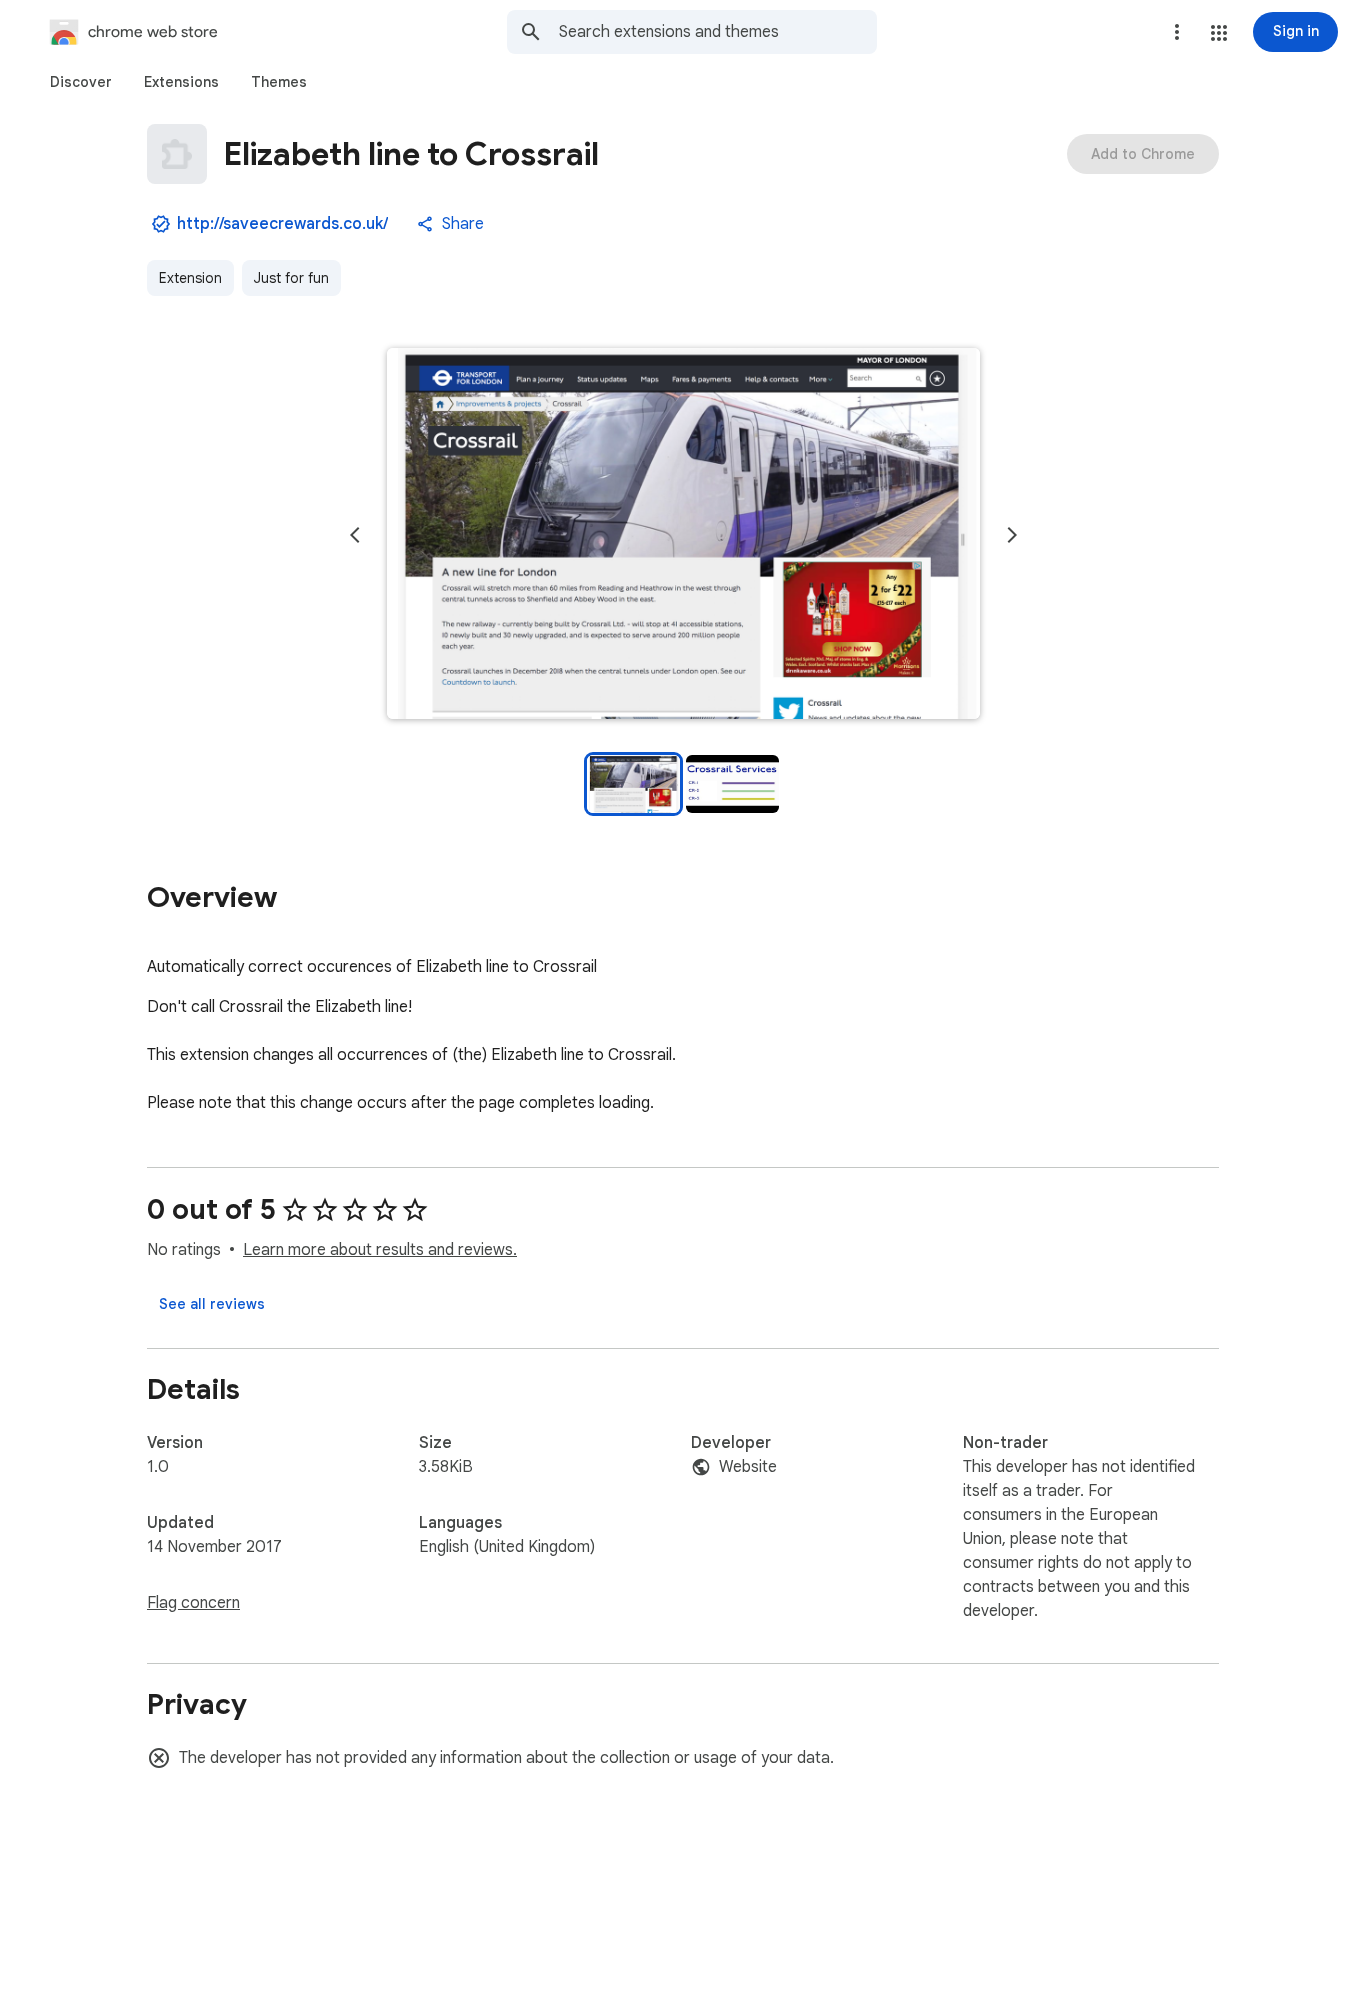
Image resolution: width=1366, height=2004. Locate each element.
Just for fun (291, 278)
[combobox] (718, 32)
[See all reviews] (212, 1304)
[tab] (81, 82)
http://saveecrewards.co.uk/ (282, 224)
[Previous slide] (355, 535)
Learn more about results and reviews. (380, 1250)
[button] (1219, 33)
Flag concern (193, 1603)
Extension (190, 278)
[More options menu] (1177, 32)
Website (748, 1467)
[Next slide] (1012, 535)
